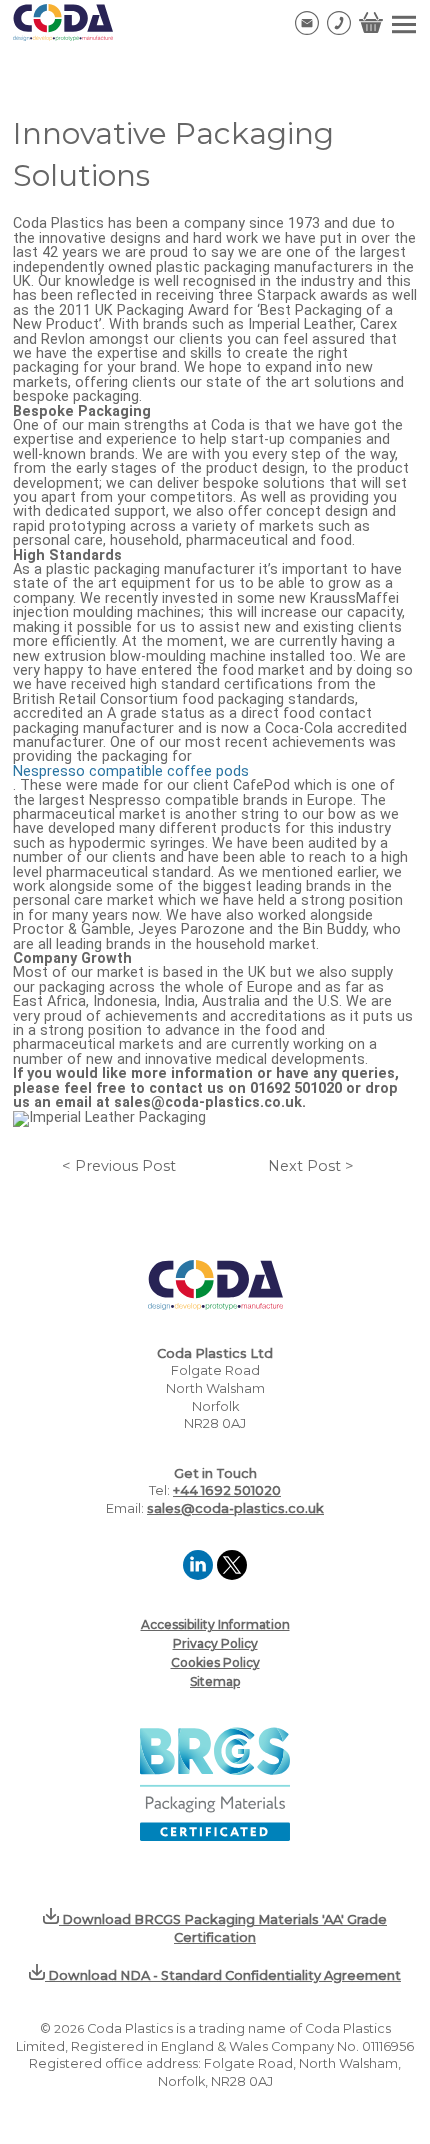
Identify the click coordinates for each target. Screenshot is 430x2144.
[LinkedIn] (200, 1574)
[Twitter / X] (232, 1574)
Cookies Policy (215, 1662)
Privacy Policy (215, 1643)
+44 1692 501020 (227, 1490)
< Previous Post (119, 1167)
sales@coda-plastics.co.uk (235, 1508)
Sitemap (215, 1681)
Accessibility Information (215, 1624)
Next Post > (311, 1167)
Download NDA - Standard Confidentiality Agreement (223, 1975)
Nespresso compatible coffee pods (131, 772)
